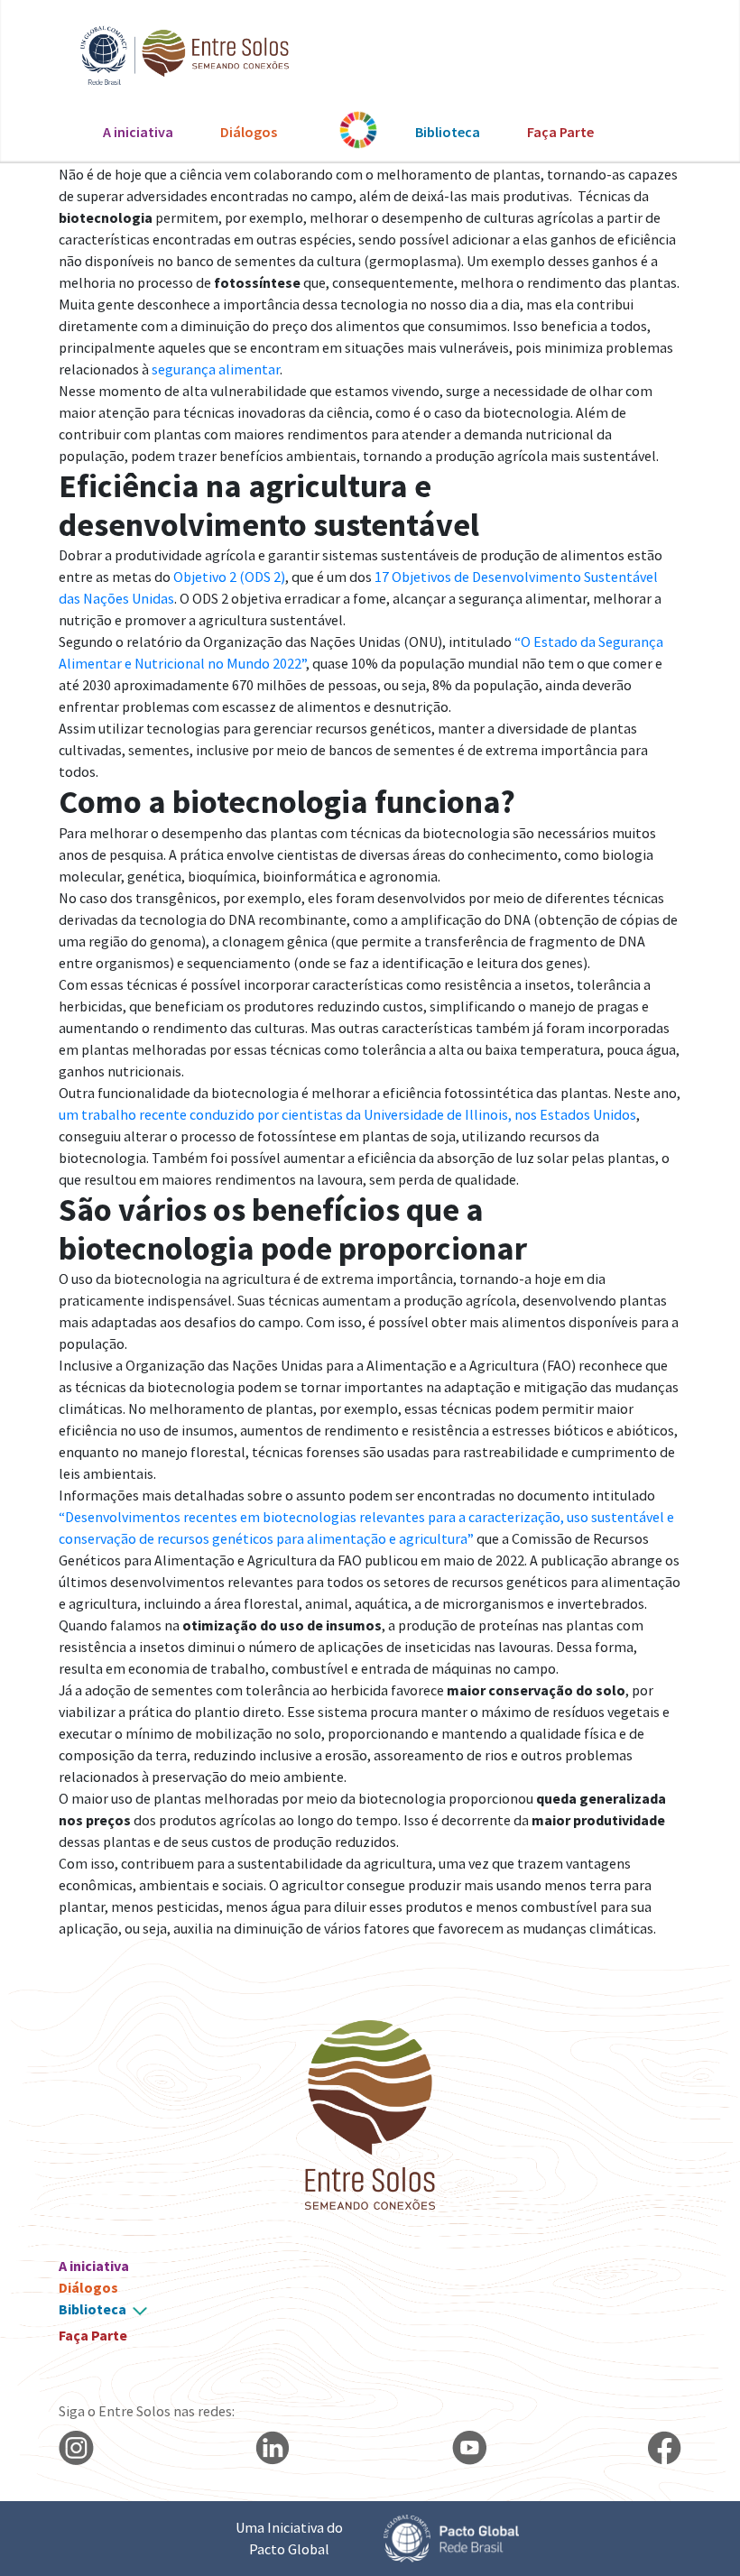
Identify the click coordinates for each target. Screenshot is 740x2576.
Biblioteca (448, 132)
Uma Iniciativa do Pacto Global (289, 2538)
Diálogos (249, 132)
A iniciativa (138, 132)
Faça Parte (560, 132)
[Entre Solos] (176, 55)
